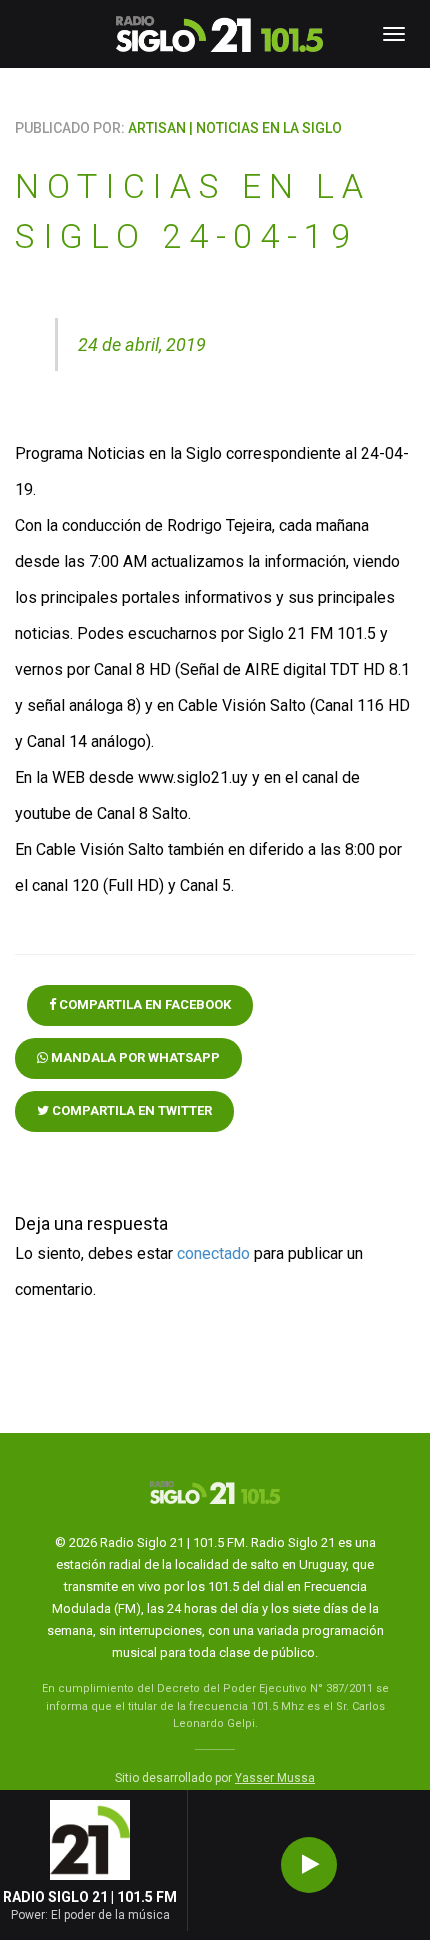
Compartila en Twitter (130, 1110)
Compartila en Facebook (143, 1004)
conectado (213, 1253)
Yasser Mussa (275, 1778)
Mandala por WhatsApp (134, 1057)
